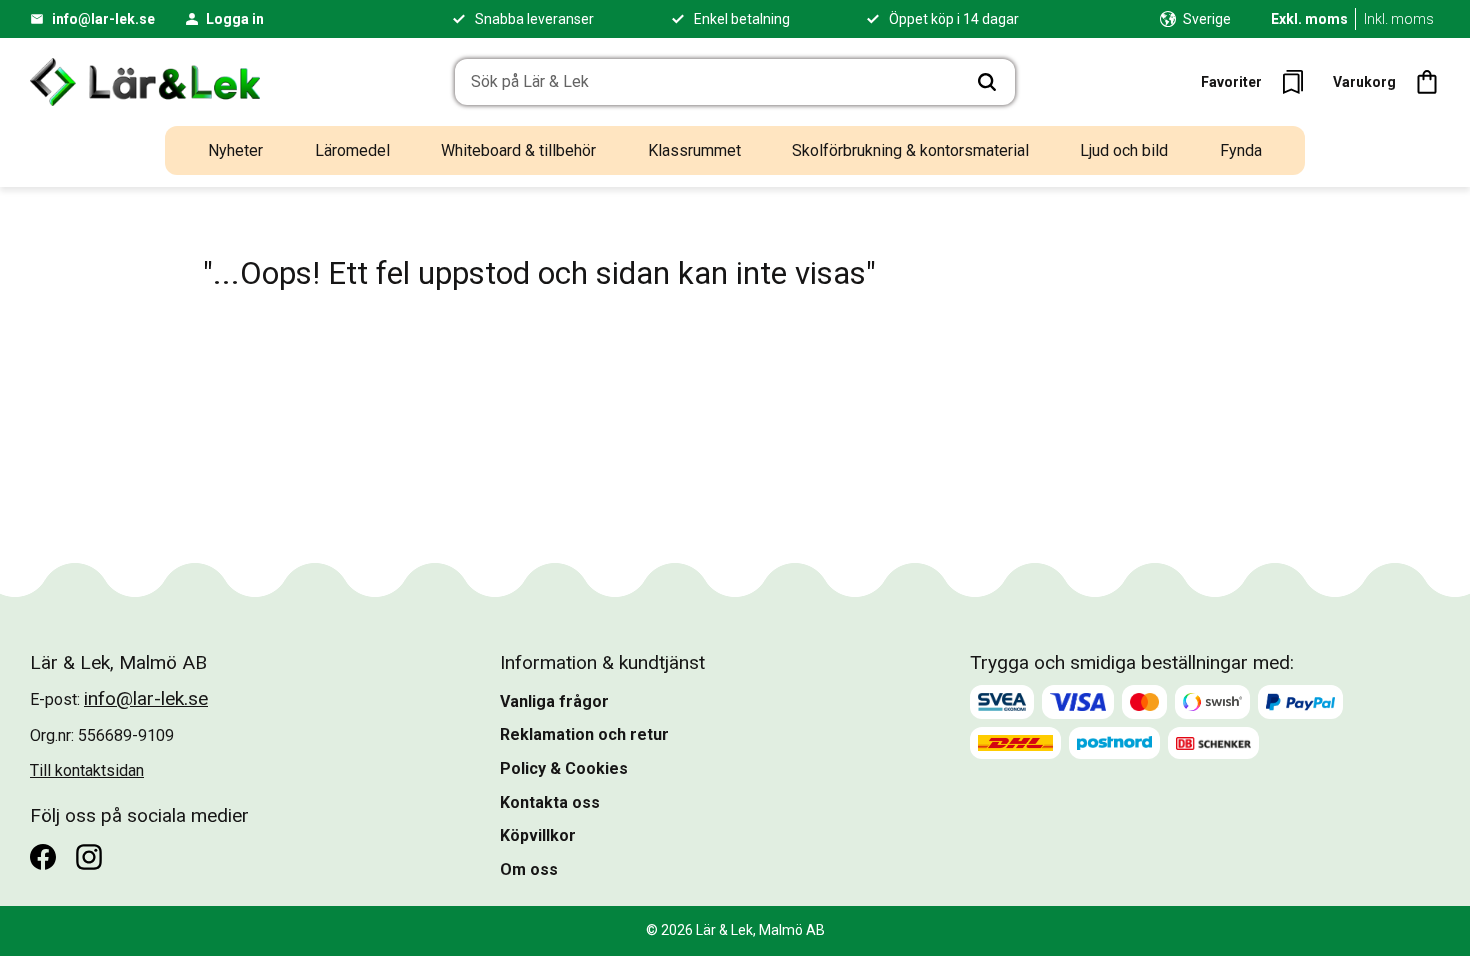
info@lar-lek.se (103, 19)
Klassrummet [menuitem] (694, 150)
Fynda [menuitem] (1241, 150)
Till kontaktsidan (87, 770)
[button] (1258, 82)
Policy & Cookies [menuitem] (564, 768)
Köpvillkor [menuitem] (538, 835)
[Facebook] (43, 857)
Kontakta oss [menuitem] (550, 802)
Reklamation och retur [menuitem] (584, 734)
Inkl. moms (1399, 19)
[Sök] (987, 82)
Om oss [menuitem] (529, 869)
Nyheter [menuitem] (235, 150)
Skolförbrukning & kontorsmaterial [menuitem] (910, 150)
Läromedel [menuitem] (352, 150)
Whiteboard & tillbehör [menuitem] (518, 150)
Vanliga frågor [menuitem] (554, 701)
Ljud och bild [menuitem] (1124, 150)
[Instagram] (89, 857)
